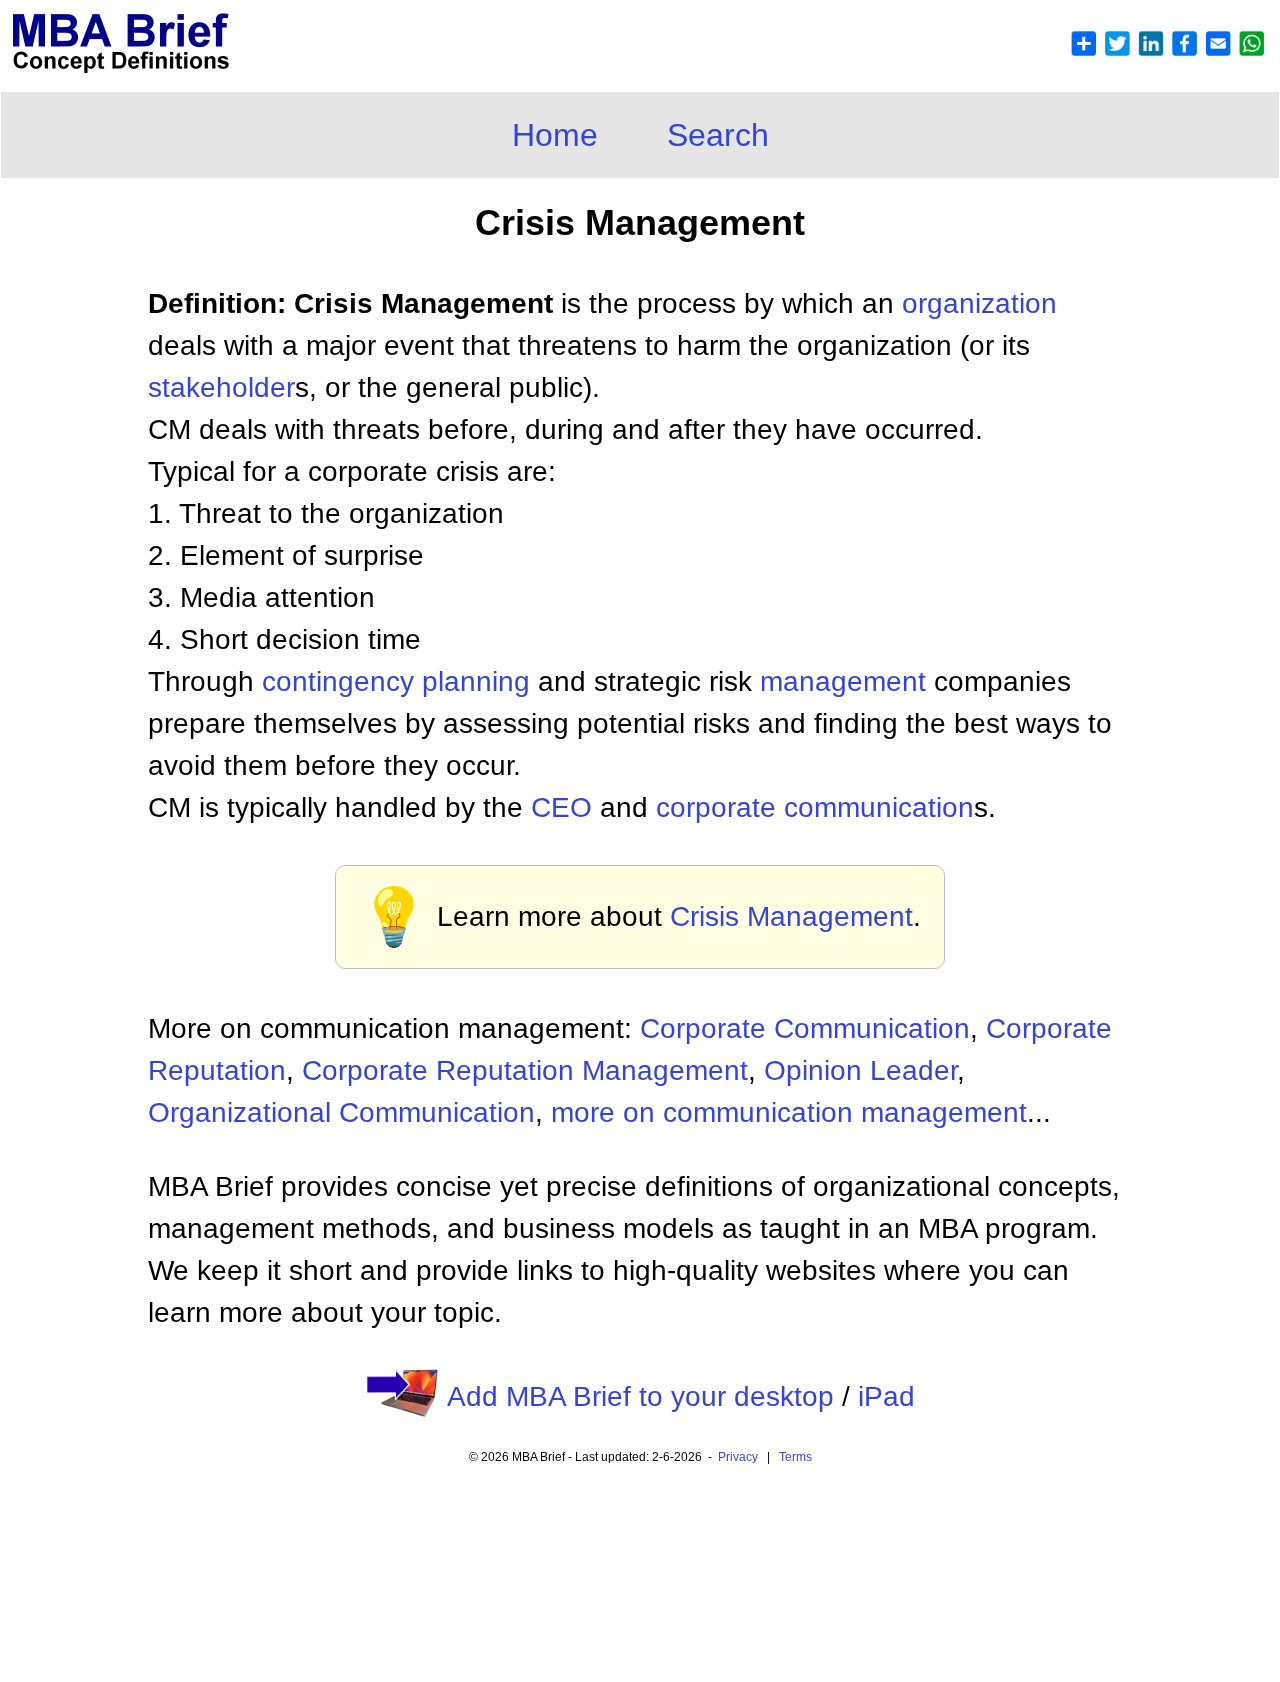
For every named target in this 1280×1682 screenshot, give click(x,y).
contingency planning (396, 681)
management (843, 681)
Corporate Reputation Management (525, 1070)
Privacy (738, 1457)
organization (979, 303)
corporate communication (815, 807)
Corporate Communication (805, 1028)
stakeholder (221, 387)
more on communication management (789, 1112)
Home (555, 135)
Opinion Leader (860, 1070)
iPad (886, 1396)
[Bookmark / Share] (1167, 51)
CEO (561, 807)
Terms (795, 1457)
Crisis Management (791, 916)
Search (718, 135)
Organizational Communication (341, 1112)
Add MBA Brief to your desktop (640, 1396)
